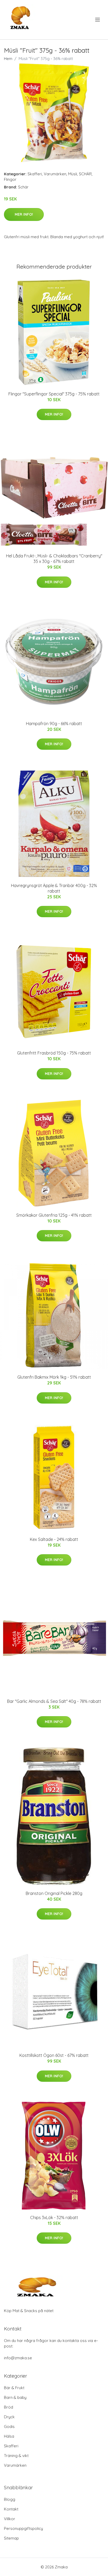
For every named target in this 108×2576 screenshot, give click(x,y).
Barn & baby (15, 2397)
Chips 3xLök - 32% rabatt (54, 2218)
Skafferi (35, 174)
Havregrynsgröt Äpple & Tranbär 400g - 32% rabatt (54, 888)
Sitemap (11, 2538)
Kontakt (11, 2509)
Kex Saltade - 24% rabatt (54, 1539)
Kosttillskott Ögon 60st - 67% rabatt (54, 2055)
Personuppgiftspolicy (23, 2528)
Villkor (10, 2519)
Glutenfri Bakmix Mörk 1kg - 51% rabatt (54, 1377)
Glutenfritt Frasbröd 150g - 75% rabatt (54, 1053)
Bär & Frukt (14, 2388)
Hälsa (9, 2436)
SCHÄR (85, 174)
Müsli (73, 174)
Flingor (10, 179)
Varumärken (55, 174)
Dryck (9, 2417)
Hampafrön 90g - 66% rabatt (54, 724)
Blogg (10, 2499)
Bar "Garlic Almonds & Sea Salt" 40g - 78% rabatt (54, 1701)
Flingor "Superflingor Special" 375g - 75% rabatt (54, 394)
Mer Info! (24, 214)
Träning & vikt (16, 2456)
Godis (9, 2426)
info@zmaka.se (18, 2358)
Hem (8, 59)
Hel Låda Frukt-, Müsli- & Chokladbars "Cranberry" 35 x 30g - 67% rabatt (54, 559)
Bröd (9, 2407)
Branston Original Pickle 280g (54, 1893)
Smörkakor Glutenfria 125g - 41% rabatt (54, 1215)
